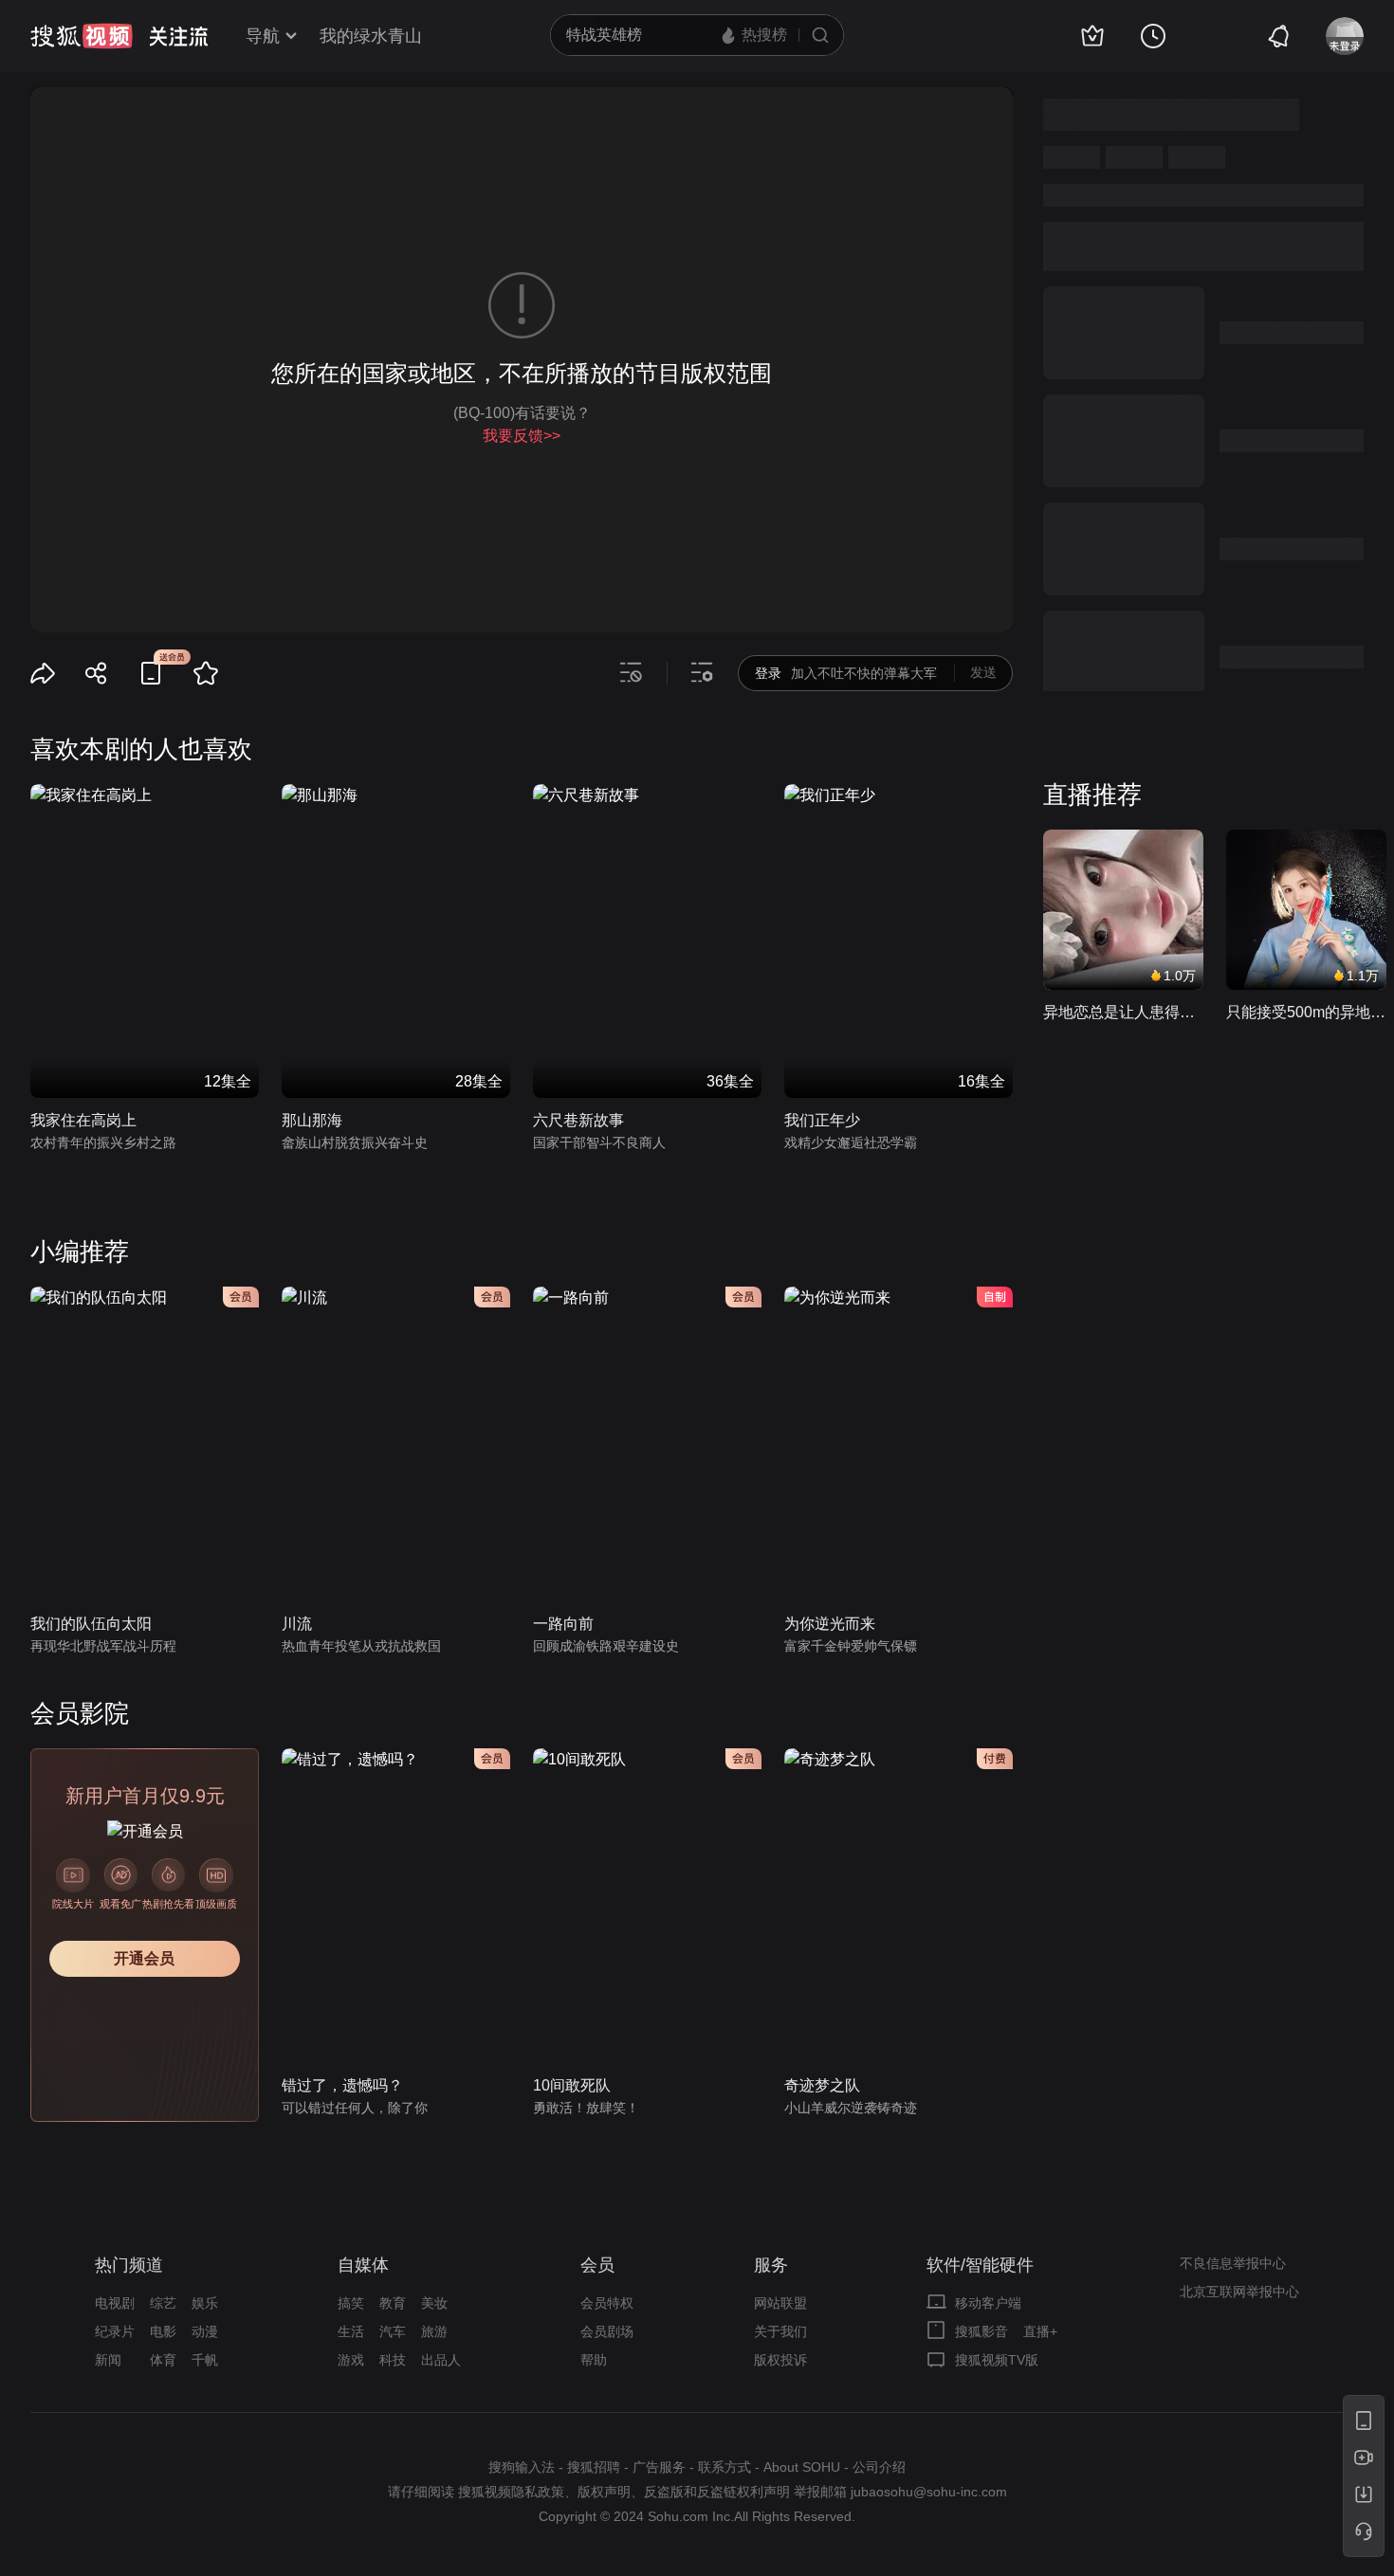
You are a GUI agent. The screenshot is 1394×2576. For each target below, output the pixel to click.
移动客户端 (988, 2303)
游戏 (351, 2360)
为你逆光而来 (830, 1624)
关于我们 (780, 2331)
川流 (297, 1624)
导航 (263, 36)
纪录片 (115, 2331)
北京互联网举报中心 (1239, 2292)
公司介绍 (879, 2467)
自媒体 (363, 2265)
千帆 (205, 2360)
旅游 (434, 2331)
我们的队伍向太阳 (91, 1624)
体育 (163, 2360)
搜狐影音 (981, 2331)
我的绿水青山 (371, 36)
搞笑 (351, 2303)
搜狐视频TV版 (997, 2360)
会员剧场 (607, 2331)
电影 (163, 2331)
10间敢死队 (572, 2085)
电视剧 (115, 2303)
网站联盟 (780, 2303)
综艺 (163, 2303)
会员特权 (607, 2303)
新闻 (108, 2360)
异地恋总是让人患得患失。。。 (1123, 1012)
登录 (768, 673)
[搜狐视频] (82, 36)
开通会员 (144, 1958)
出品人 (441, 2360)
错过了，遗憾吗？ (342, 2085)
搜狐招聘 (594, 2467)
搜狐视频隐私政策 (511, 2492)
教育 (393, 2303)
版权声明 (604, 2492)
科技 (393, 2360)
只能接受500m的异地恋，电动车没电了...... (1306, 1012)
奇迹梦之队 (822, 2085)
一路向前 (563, 1624)
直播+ (1040, 2331)
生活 (351, 2331)
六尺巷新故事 (578, 1120)
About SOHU (802, 2467)
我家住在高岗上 (83, 1120)
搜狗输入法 (522, 2467)
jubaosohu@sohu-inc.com (929, 2492)
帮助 (594, 2360)
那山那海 (312, 1120)
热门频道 (129, 2265)
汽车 (393, 2331)
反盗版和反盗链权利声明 (717, 2492)
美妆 (434, 2303)
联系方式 (725, 2467)
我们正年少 (822, 1120)
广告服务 (659, 2467)
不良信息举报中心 (1233, 2263)
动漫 (205, 2331)
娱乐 (205, 2303)
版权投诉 (780, 2360)
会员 (597, 2265)
